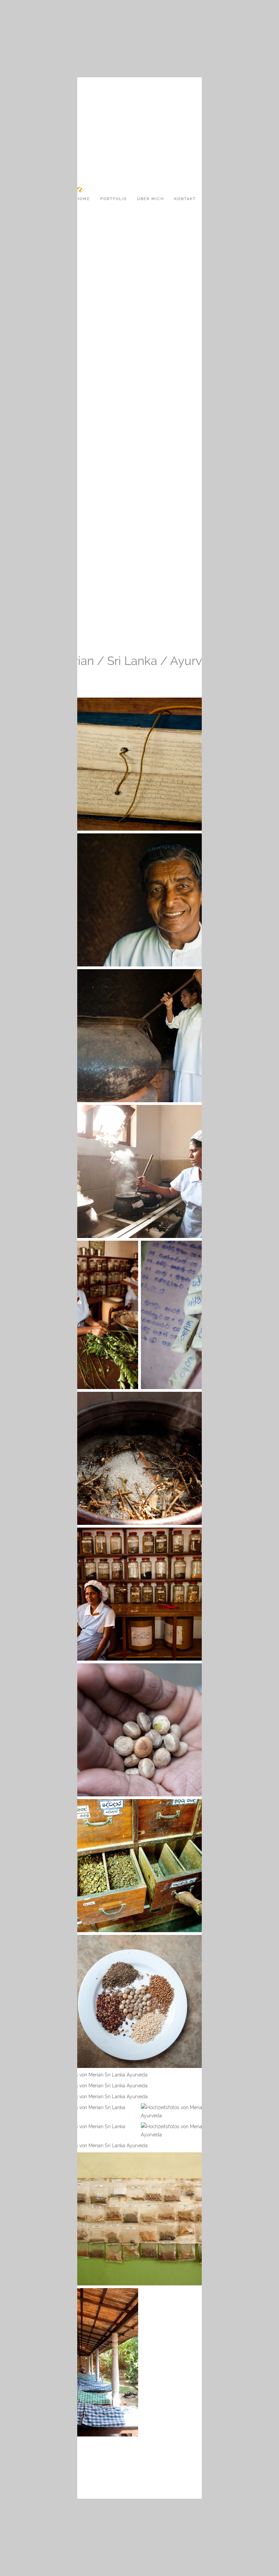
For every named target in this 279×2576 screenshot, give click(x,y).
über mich (151, 199)
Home (83, 199)
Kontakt (185, 199)
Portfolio (114, 199)
